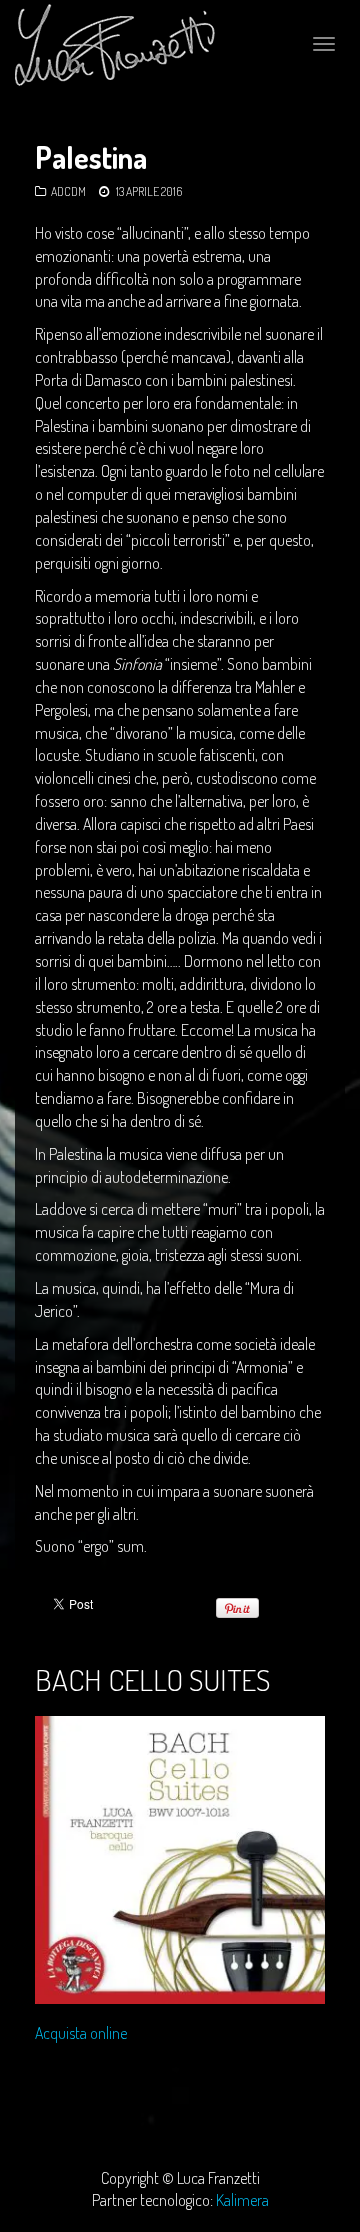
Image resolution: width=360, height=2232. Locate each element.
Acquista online (81, 2033)
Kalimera (242, 2200)
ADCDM (68, 191)
